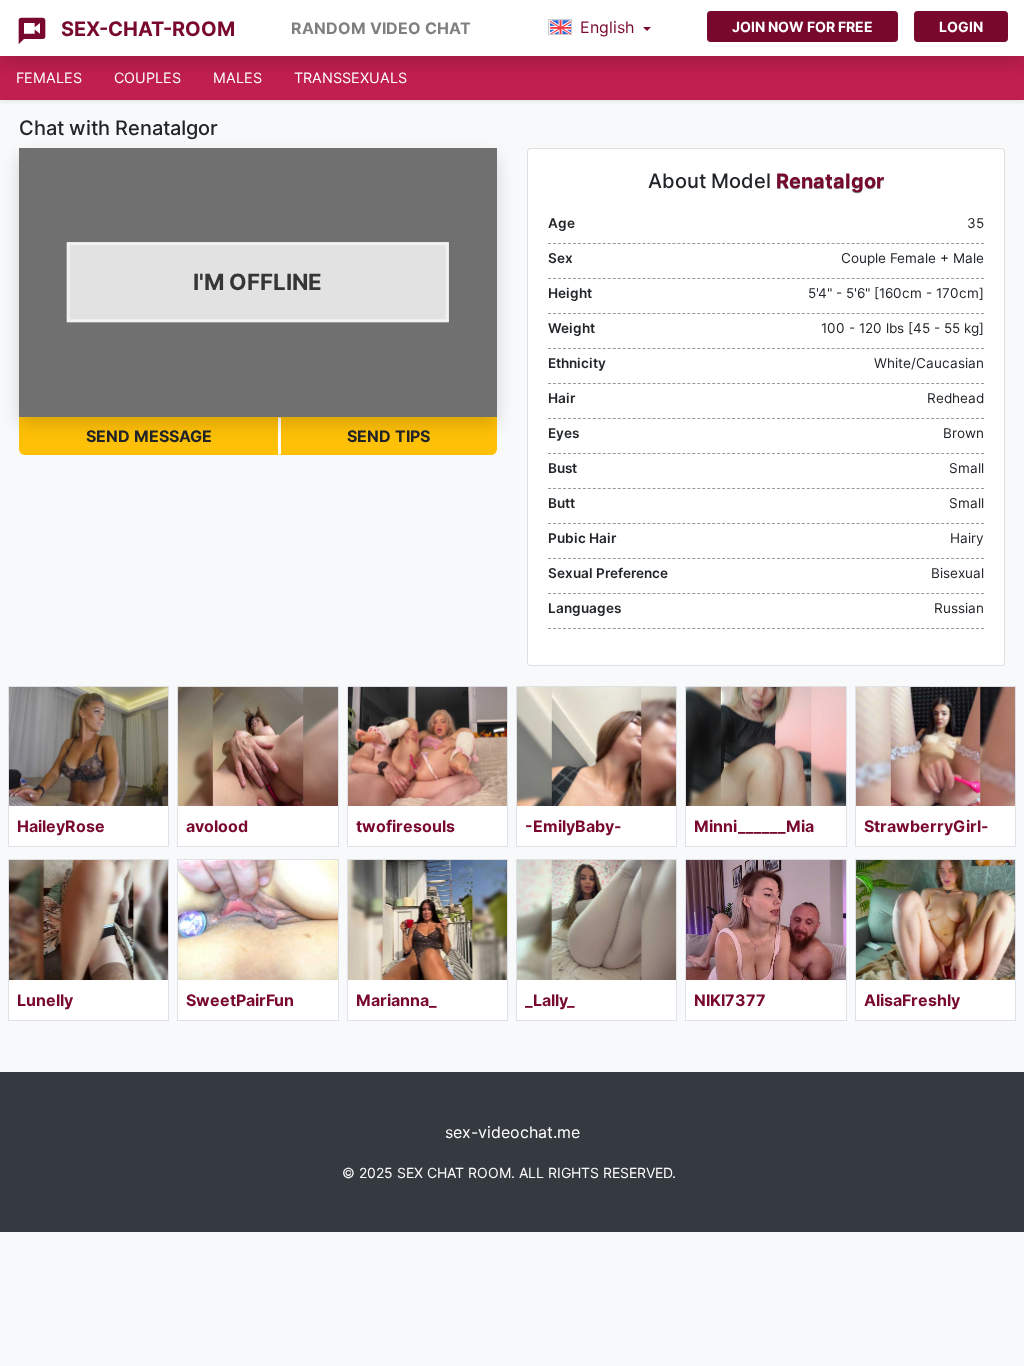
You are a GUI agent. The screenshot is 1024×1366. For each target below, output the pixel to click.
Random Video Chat (381, 28)
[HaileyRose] (88, 746)
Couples (147, 77)
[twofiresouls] (427, 746)
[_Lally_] (596, 919)
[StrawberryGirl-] (935, 746)
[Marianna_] (427, 919)
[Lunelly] (88, 919)
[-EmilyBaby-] (596, 746)
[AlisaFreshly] (935, 919)
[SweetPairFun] (257, 919)
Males (237, 77)
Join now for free (802, 26)
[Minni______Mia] (765, 746)
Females (49, 77)
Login (961, 26)
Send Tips (388, 436)
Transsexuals (350, 77)
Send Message (149, 436)
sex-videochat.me (512, 1132)
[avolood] (257, 746)
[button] (599, 28)
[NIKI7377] (765, 919)
